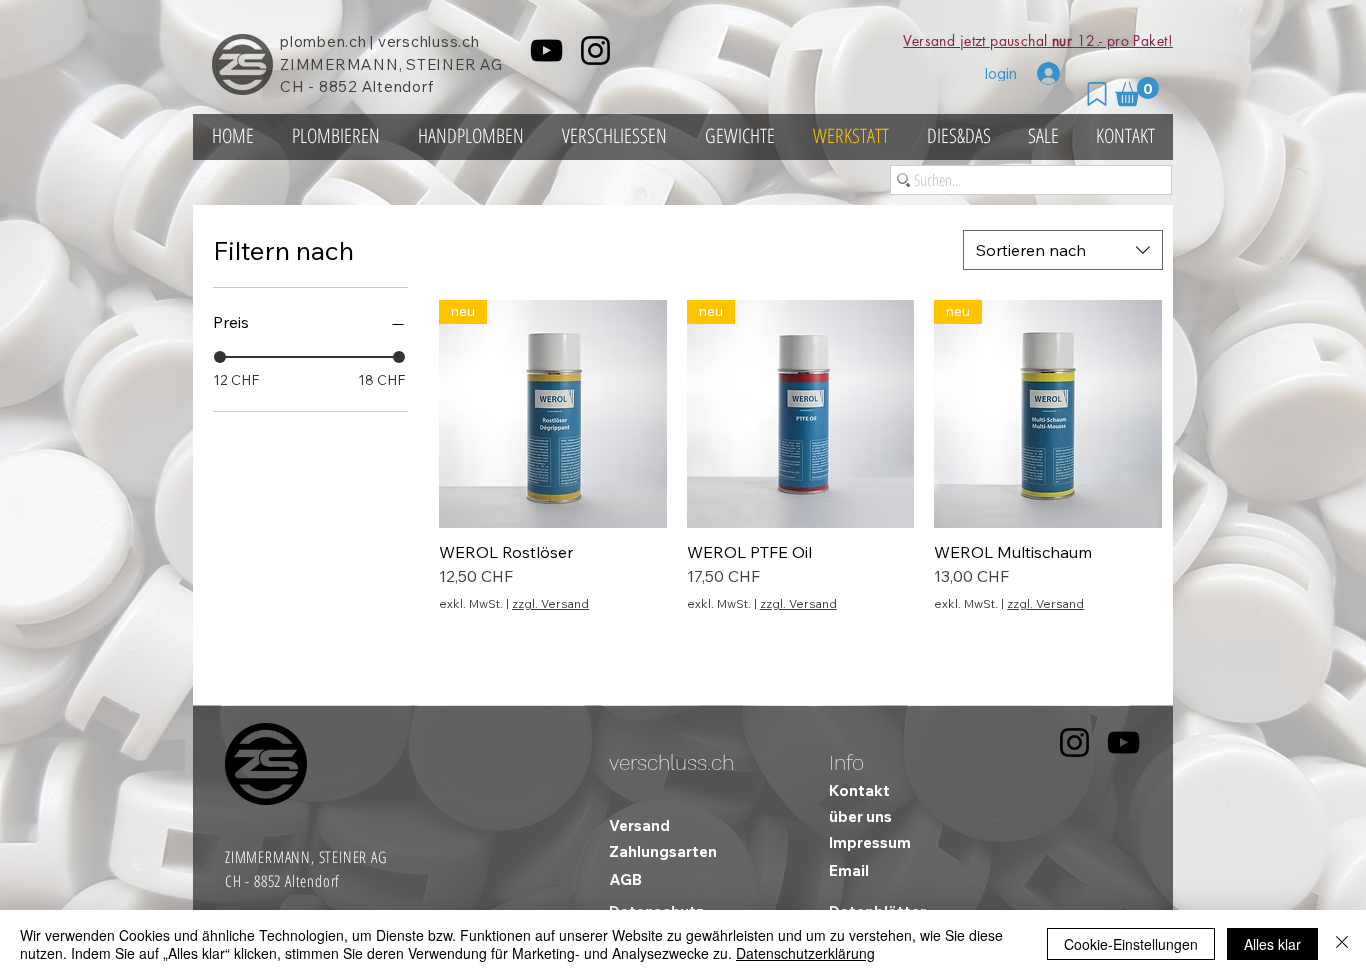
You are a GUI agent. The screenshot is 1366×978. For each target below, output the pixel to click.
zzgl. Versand (550, 603)
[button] (1137, 91)
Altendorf (398, 86)
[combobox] (1063, 250)
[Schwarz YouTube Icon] (546, 50)
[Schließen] (1342, 944)
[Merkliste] (1097, 94)
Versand (639, 825)
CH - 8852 (319, 86)
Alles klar (1272, 944)
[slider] (220, 357)
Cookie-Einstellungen (1131, 944)
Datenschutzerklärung (805, 953)
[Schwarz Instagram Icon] (595, 50)
